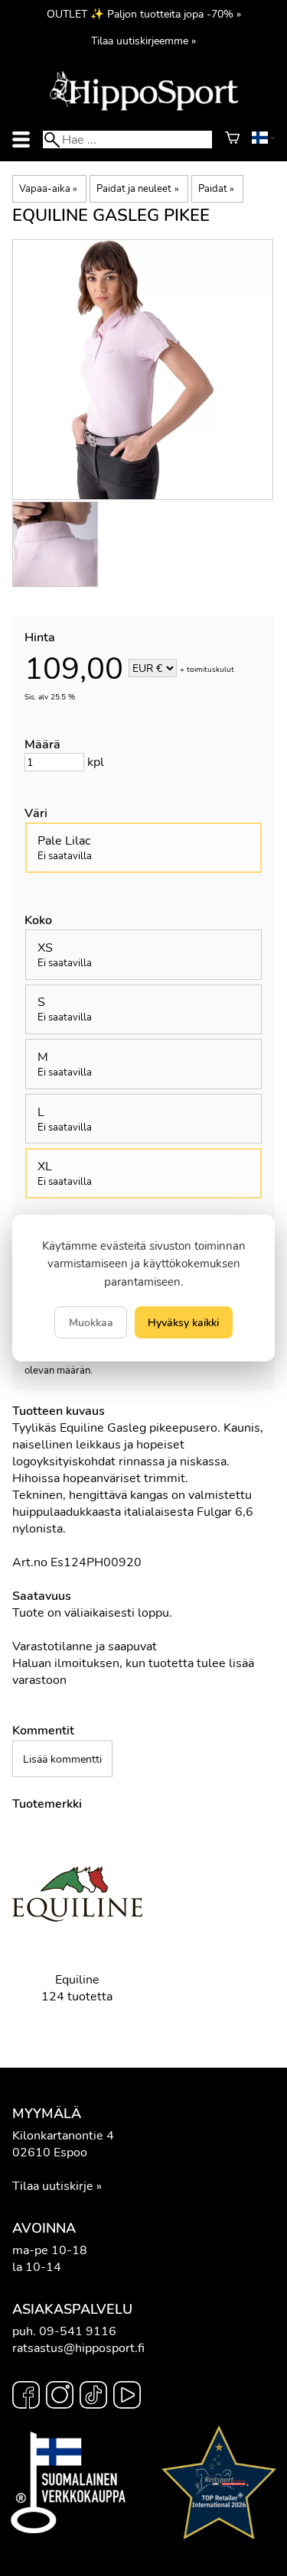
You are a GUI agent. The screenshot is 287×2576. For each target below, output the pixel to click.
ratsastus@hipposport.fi (78, 2348)
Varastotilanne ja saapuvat (85, 1646)
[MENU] (21, 140)
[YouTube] (127, 2397)
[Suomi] (263, 140)
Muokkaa (91, 1322)
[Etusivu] (144, 109)
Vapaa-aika (48, 189)
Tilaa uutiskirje (53, 2186)
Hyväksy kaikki (183, 1322)
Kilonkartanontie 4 (63, 2136)
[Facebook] (26, 2397)
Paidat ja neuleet (137, 189)
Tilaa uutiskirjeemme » (143, 41)
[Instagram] (60, 2397)
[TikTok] (93, 2397)
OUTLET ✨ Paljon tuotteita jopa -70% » (144, 14)
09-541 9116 (78, 2331)
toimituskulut (210, 670)
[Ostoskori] (232, 140)
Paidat (216, 189)
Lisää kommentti (62, 1759)
